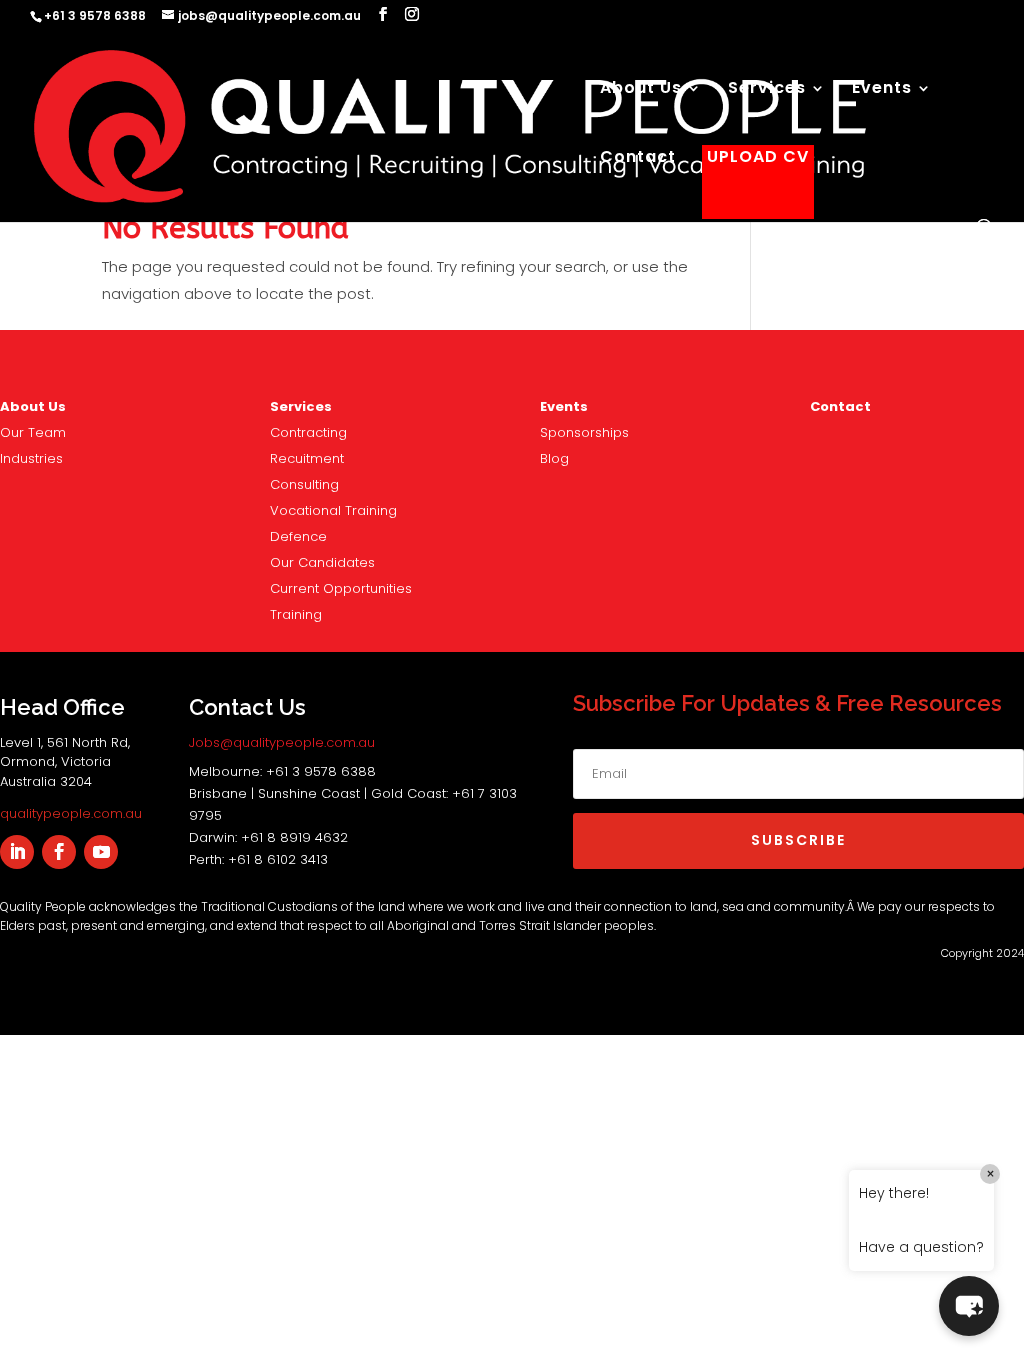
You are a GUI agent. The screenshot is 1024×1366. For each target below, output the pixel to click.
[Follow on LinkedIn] (17, 852)
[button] (969, 1306)
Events (882, 90)
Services (767, 90)
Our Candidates (322, 562)
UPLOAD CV (758, 159)
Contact (638, 159)
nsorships (584, 432)
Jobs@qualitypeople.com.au (282, 742)
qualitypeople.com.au (71, 813)
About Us (641, 90)
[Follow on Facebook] (59, 852)
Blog (554, 458)
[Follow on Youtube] (101, 852)
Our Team (33, 432)
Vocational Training (333, 510)
